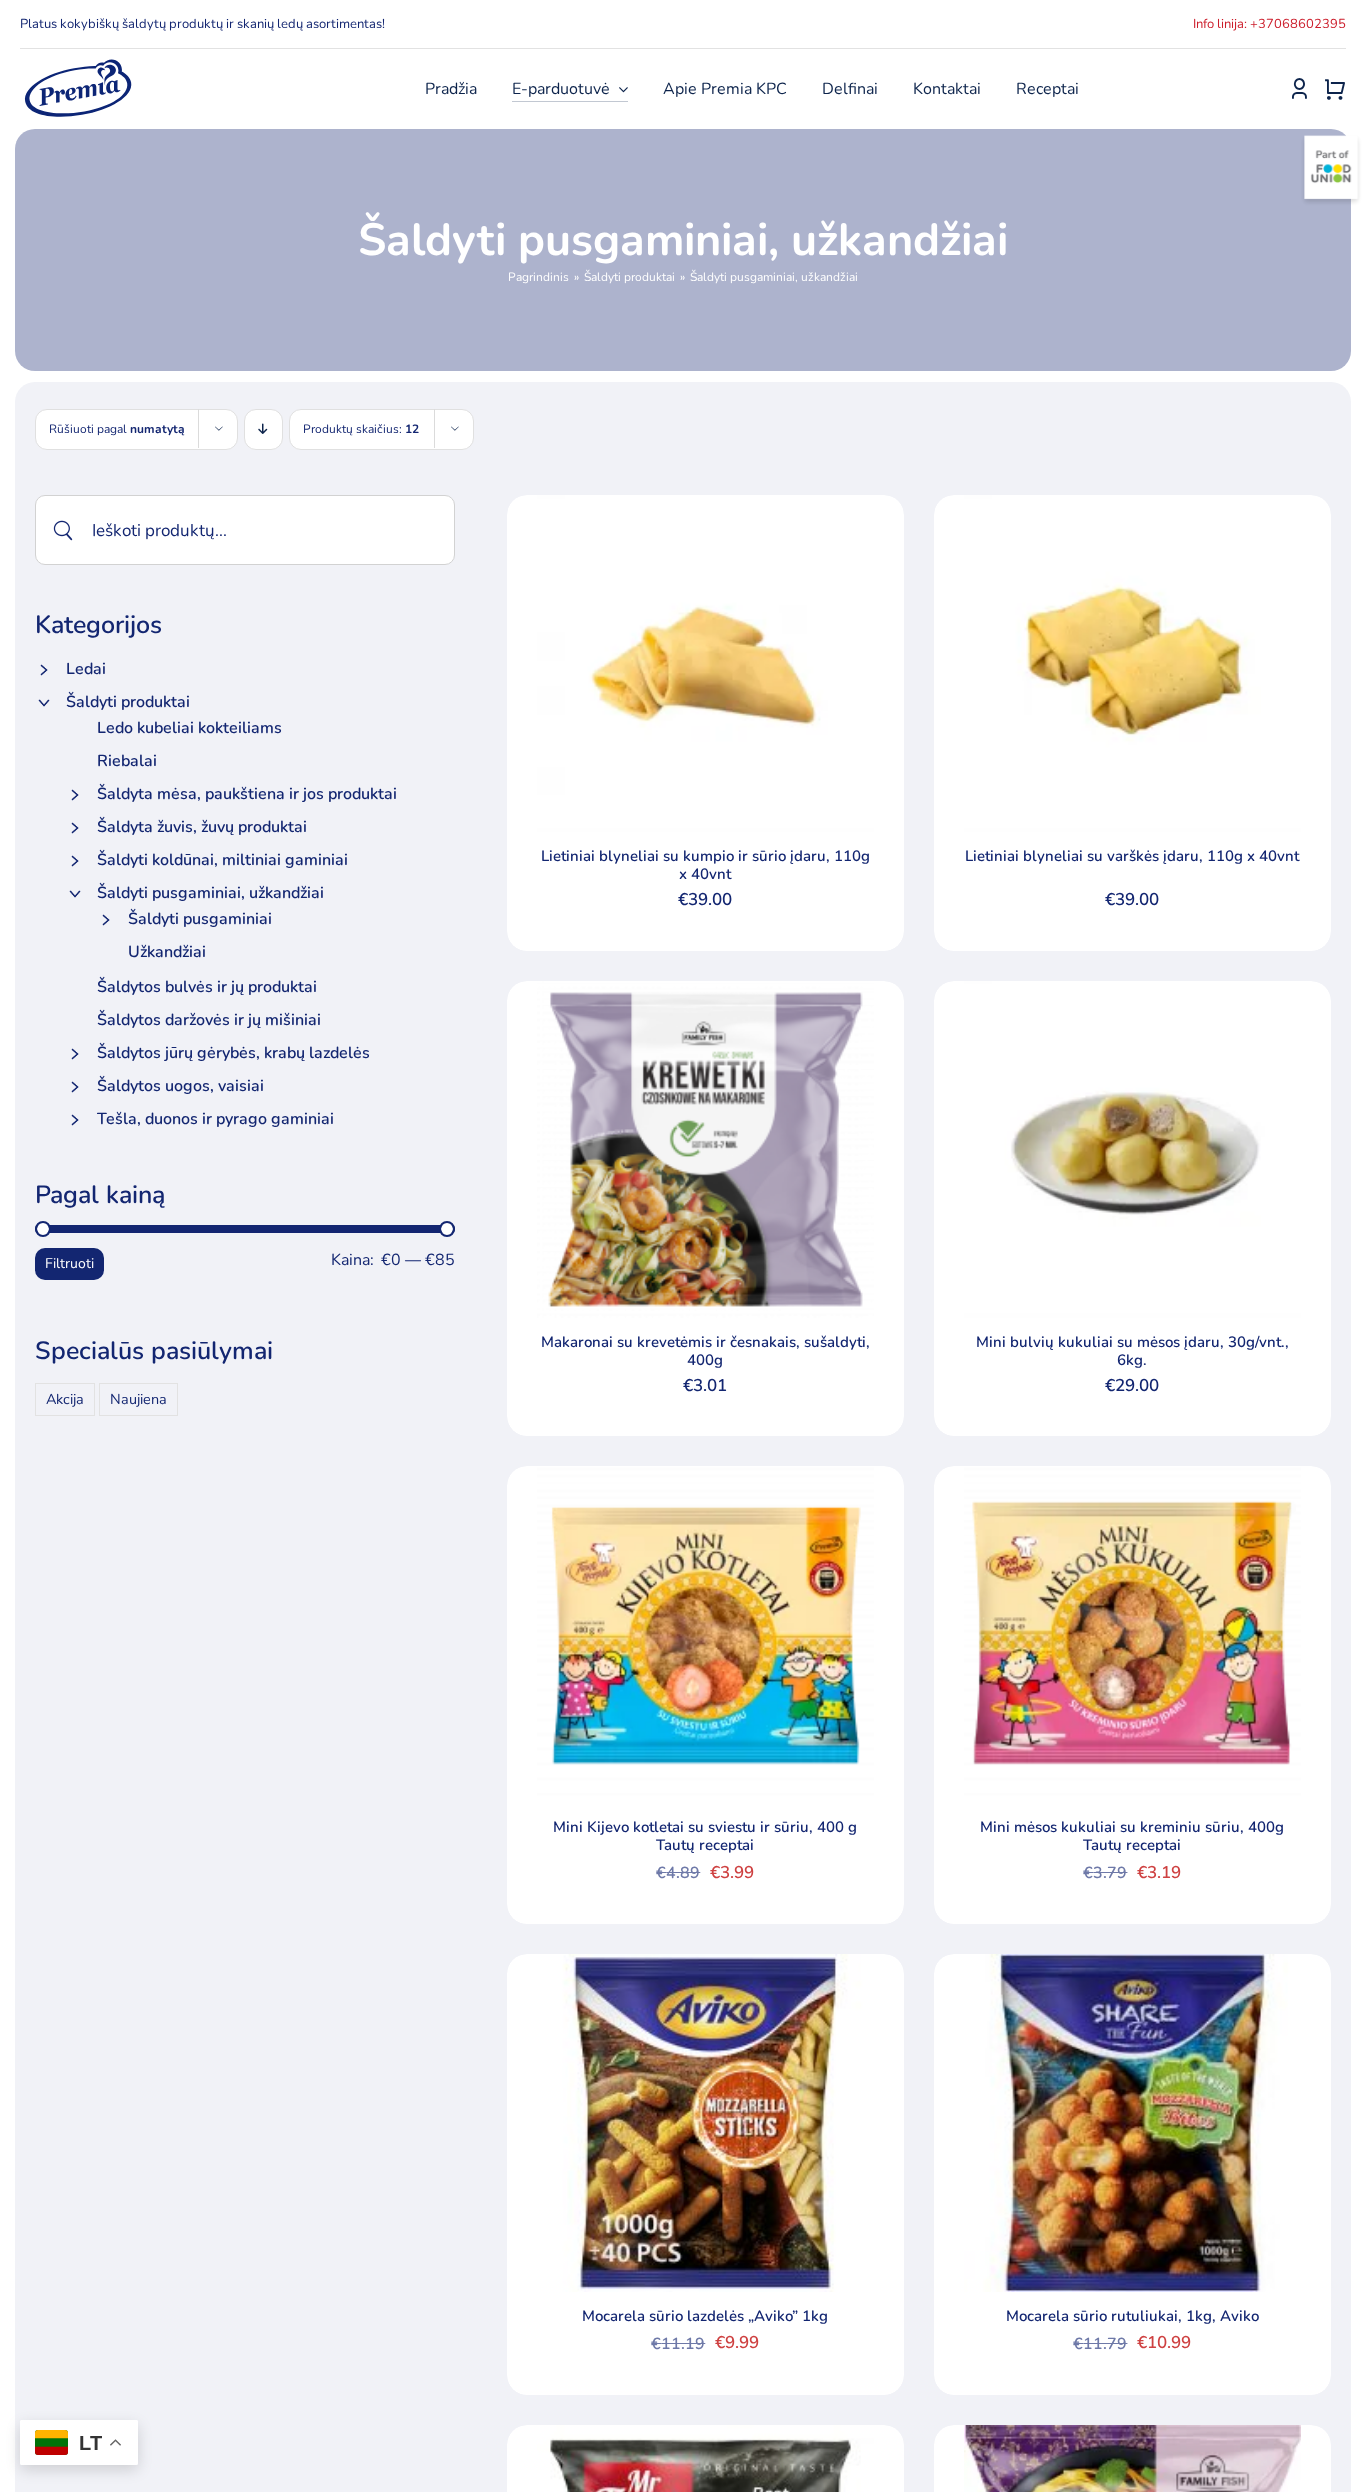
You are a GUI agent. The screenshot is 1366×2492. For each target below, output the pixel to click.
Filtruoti (69, 1263)
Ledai (86, 669)
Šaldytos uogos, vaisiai (180, 1086)
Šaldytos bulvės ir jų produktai (207, 987)
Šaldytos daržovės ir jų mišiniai (209, 1020)
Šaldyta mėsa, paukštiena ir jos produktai (247, 794)
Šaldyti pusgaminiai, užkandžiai (210, 893)
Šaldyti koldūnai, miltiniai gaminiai (222, 860)
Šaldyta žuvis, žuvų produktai (202, 827)
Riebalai (127, 761)
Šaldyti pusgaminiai (200, 919)
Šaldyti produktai (128, 702)
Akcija (65, 1399)
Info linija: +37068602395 (1269, 24)
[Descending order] (263, 429)
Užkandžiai (167, 952)
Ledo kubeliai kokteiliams (189, 728)
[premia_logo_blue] (77, 65)
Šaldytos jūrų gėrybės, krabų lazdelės (233, 1053)
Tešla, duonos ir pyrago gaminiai (215, 1119)
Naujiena (138, 1399)
